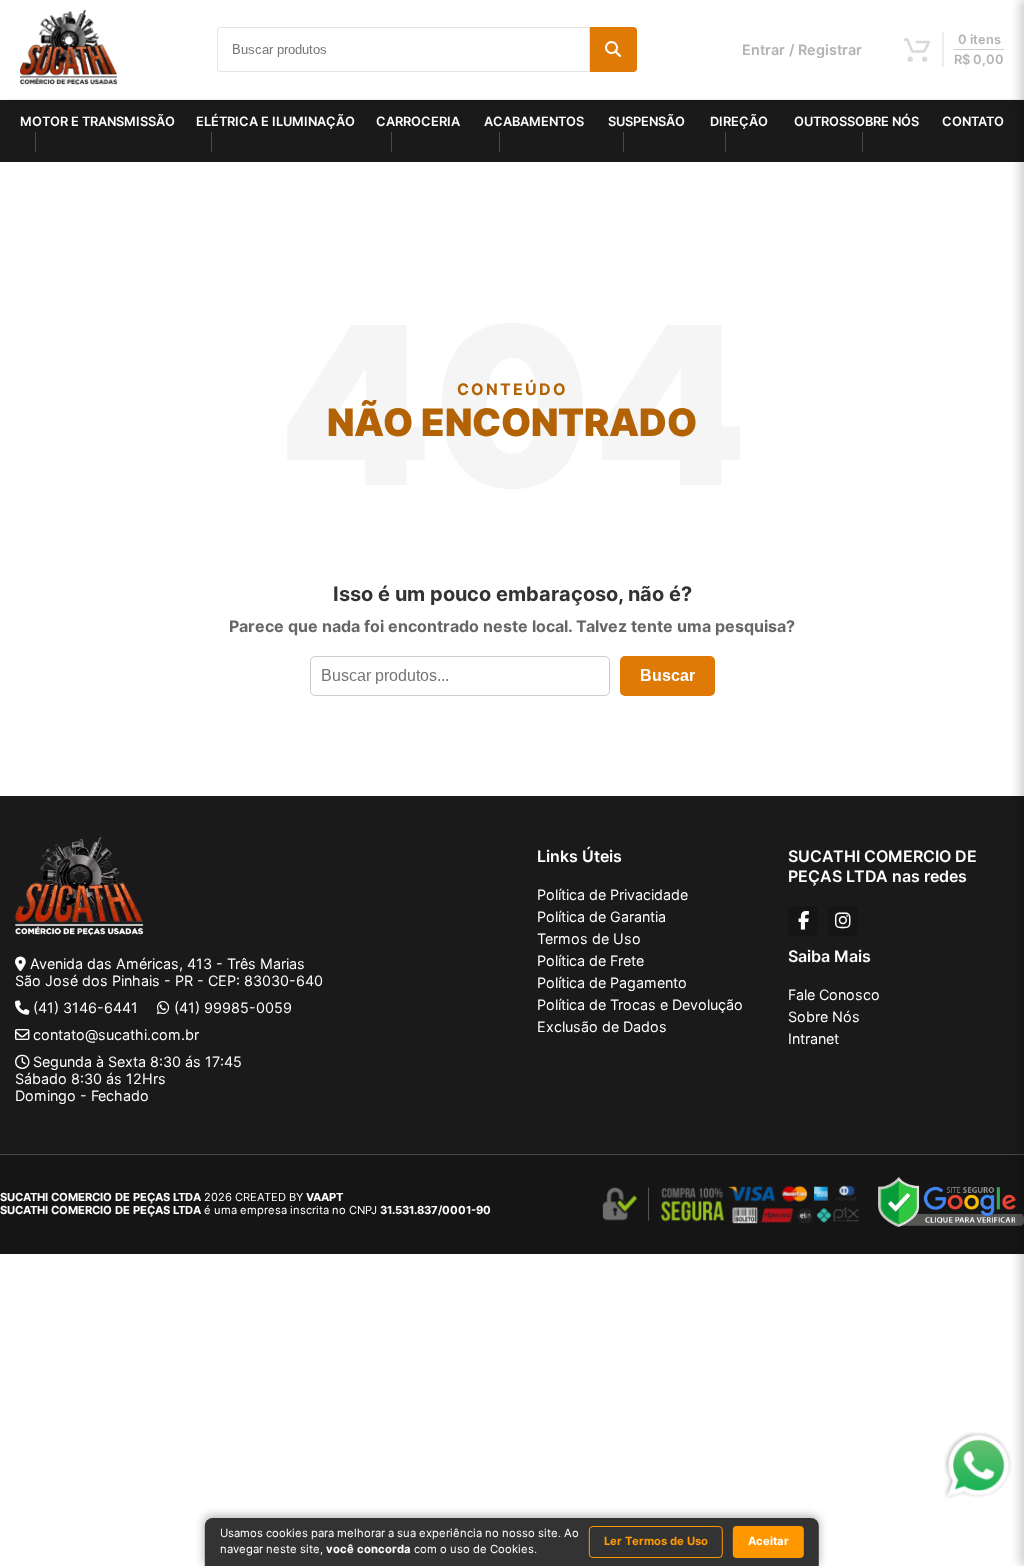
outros (820, 121)
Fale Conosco (834, 994)
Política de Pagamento (612, 982)
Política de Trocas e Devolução (640, 1004)
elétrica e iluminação (275, 121)
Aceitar (768, 1541)
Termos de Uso (589, 938)
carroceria (418, 121)
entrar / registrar (802, 49)
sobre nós (883, 121)
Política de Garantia (601, 916)
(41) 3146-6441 (85, 1007)
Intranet (813, 1038)
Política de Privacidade (612, 894)
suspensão (646, 121)
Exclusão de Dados (602, 1026)
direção (739, 121)
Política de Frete (590, 960)
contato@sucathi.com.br (116, 1034)
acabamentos (534, 121)
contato (973, 121)
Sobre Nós (824, 1016)
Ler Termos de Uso (656, 1541)
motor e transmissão (97, 121)
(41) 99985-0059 (233, 1007)
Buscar (667, 675)
